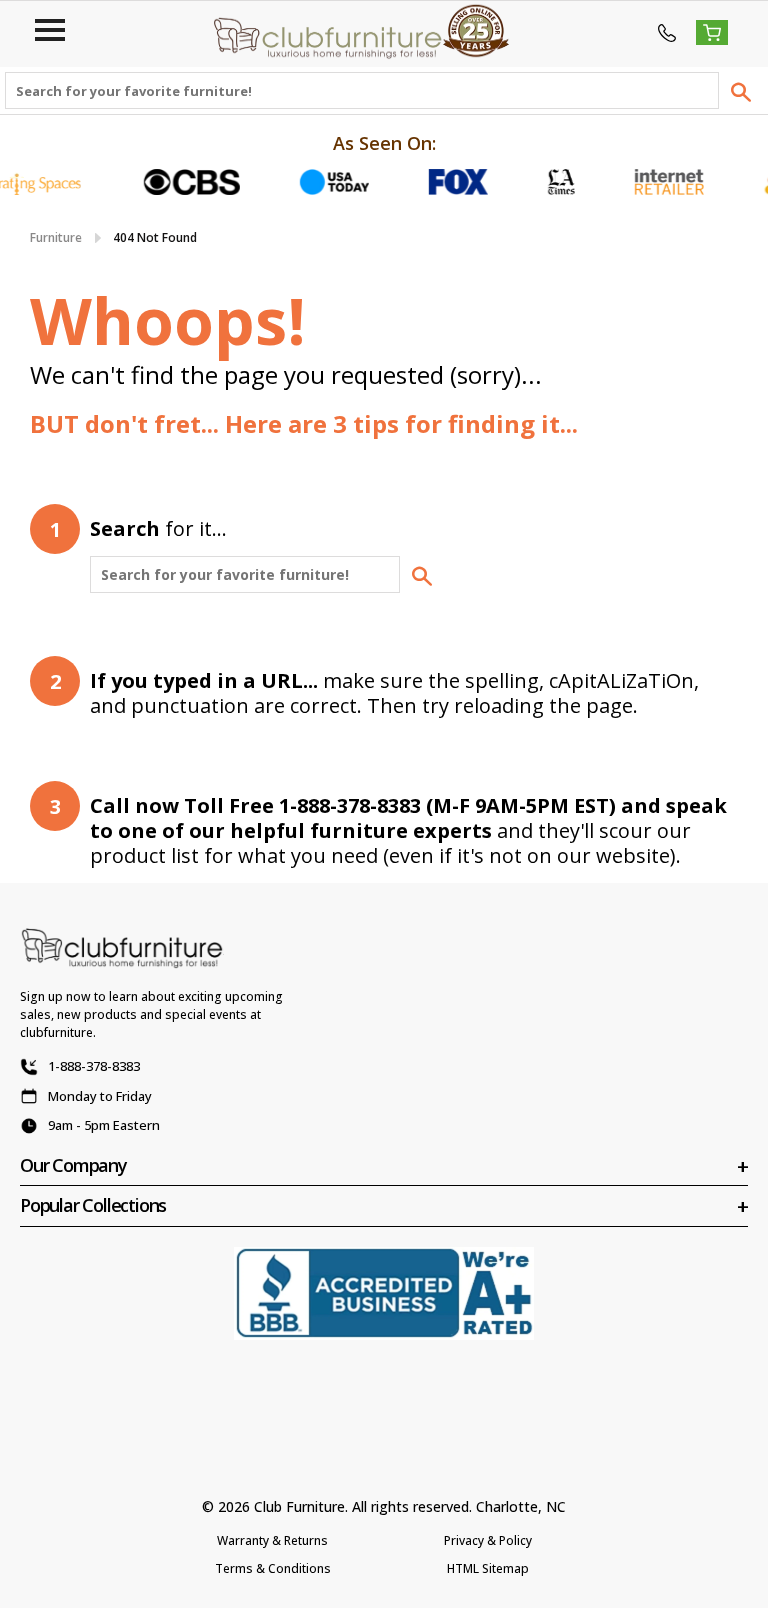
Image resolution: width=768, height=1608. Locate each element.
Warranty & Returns (272, 1540)
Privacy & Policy (488, 1540)
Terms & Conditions (273, 1568)
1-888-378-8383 (94, 1066)
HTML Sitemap (488, 1568)
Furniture (56, 237)
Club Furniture (299, 1506)
